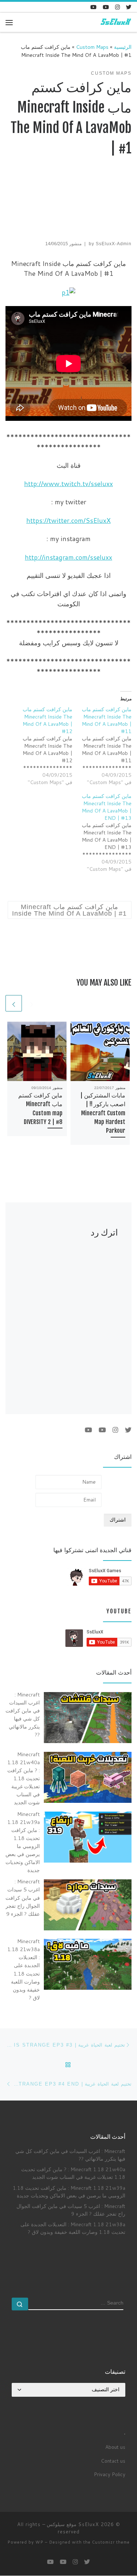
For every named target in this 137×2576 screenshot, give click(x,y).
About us (115, 2447)
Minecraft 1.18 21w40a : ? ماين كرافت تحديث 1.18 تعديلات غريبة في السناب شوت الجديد (73, 2173)
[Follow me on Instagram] (117, 7)
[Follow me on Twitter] (129, 7)
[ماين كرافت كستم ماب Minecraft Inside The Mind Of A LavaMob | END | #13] (102, 833)
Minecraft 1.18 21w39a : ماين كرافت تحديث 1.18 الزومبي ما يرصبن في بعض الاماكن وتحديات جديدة (69, 2192)
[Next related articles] (14, 1003)
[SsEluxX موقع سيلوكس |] (115, 22)
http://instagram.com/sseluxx (68, 557)
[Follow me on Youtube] (106, 7)
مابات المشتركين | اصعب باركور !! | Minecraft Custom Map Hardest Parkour (103, 1113)
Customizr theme (111, 2542)
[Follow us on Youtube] (93, 7)
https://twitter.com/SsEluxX (68, 520)
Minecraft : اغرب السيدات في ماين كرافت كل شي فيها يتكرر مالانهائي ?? (70, 2155)
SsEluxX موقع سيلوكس (73, 2524)
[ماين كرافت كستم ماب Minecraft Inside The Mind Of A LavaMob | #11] (102, 746)
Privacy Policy (110, 2474)
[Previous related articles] (32, 1003)
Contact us (113, 2461)
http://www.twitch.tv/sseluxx (68, 484)
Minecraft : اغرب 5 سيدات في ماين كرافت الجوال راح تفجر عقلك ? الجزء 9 (71, 2210)
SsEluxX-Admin (114, 244)
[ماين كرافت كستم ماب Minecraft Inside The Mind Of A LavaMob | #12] (43, 746)
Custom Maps (92, 47)
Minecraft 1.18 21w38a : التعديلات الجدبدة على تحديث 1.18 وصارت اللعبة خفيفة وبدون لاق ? (73, 2228)
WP (39, 2542)
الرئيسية (123, 47)
